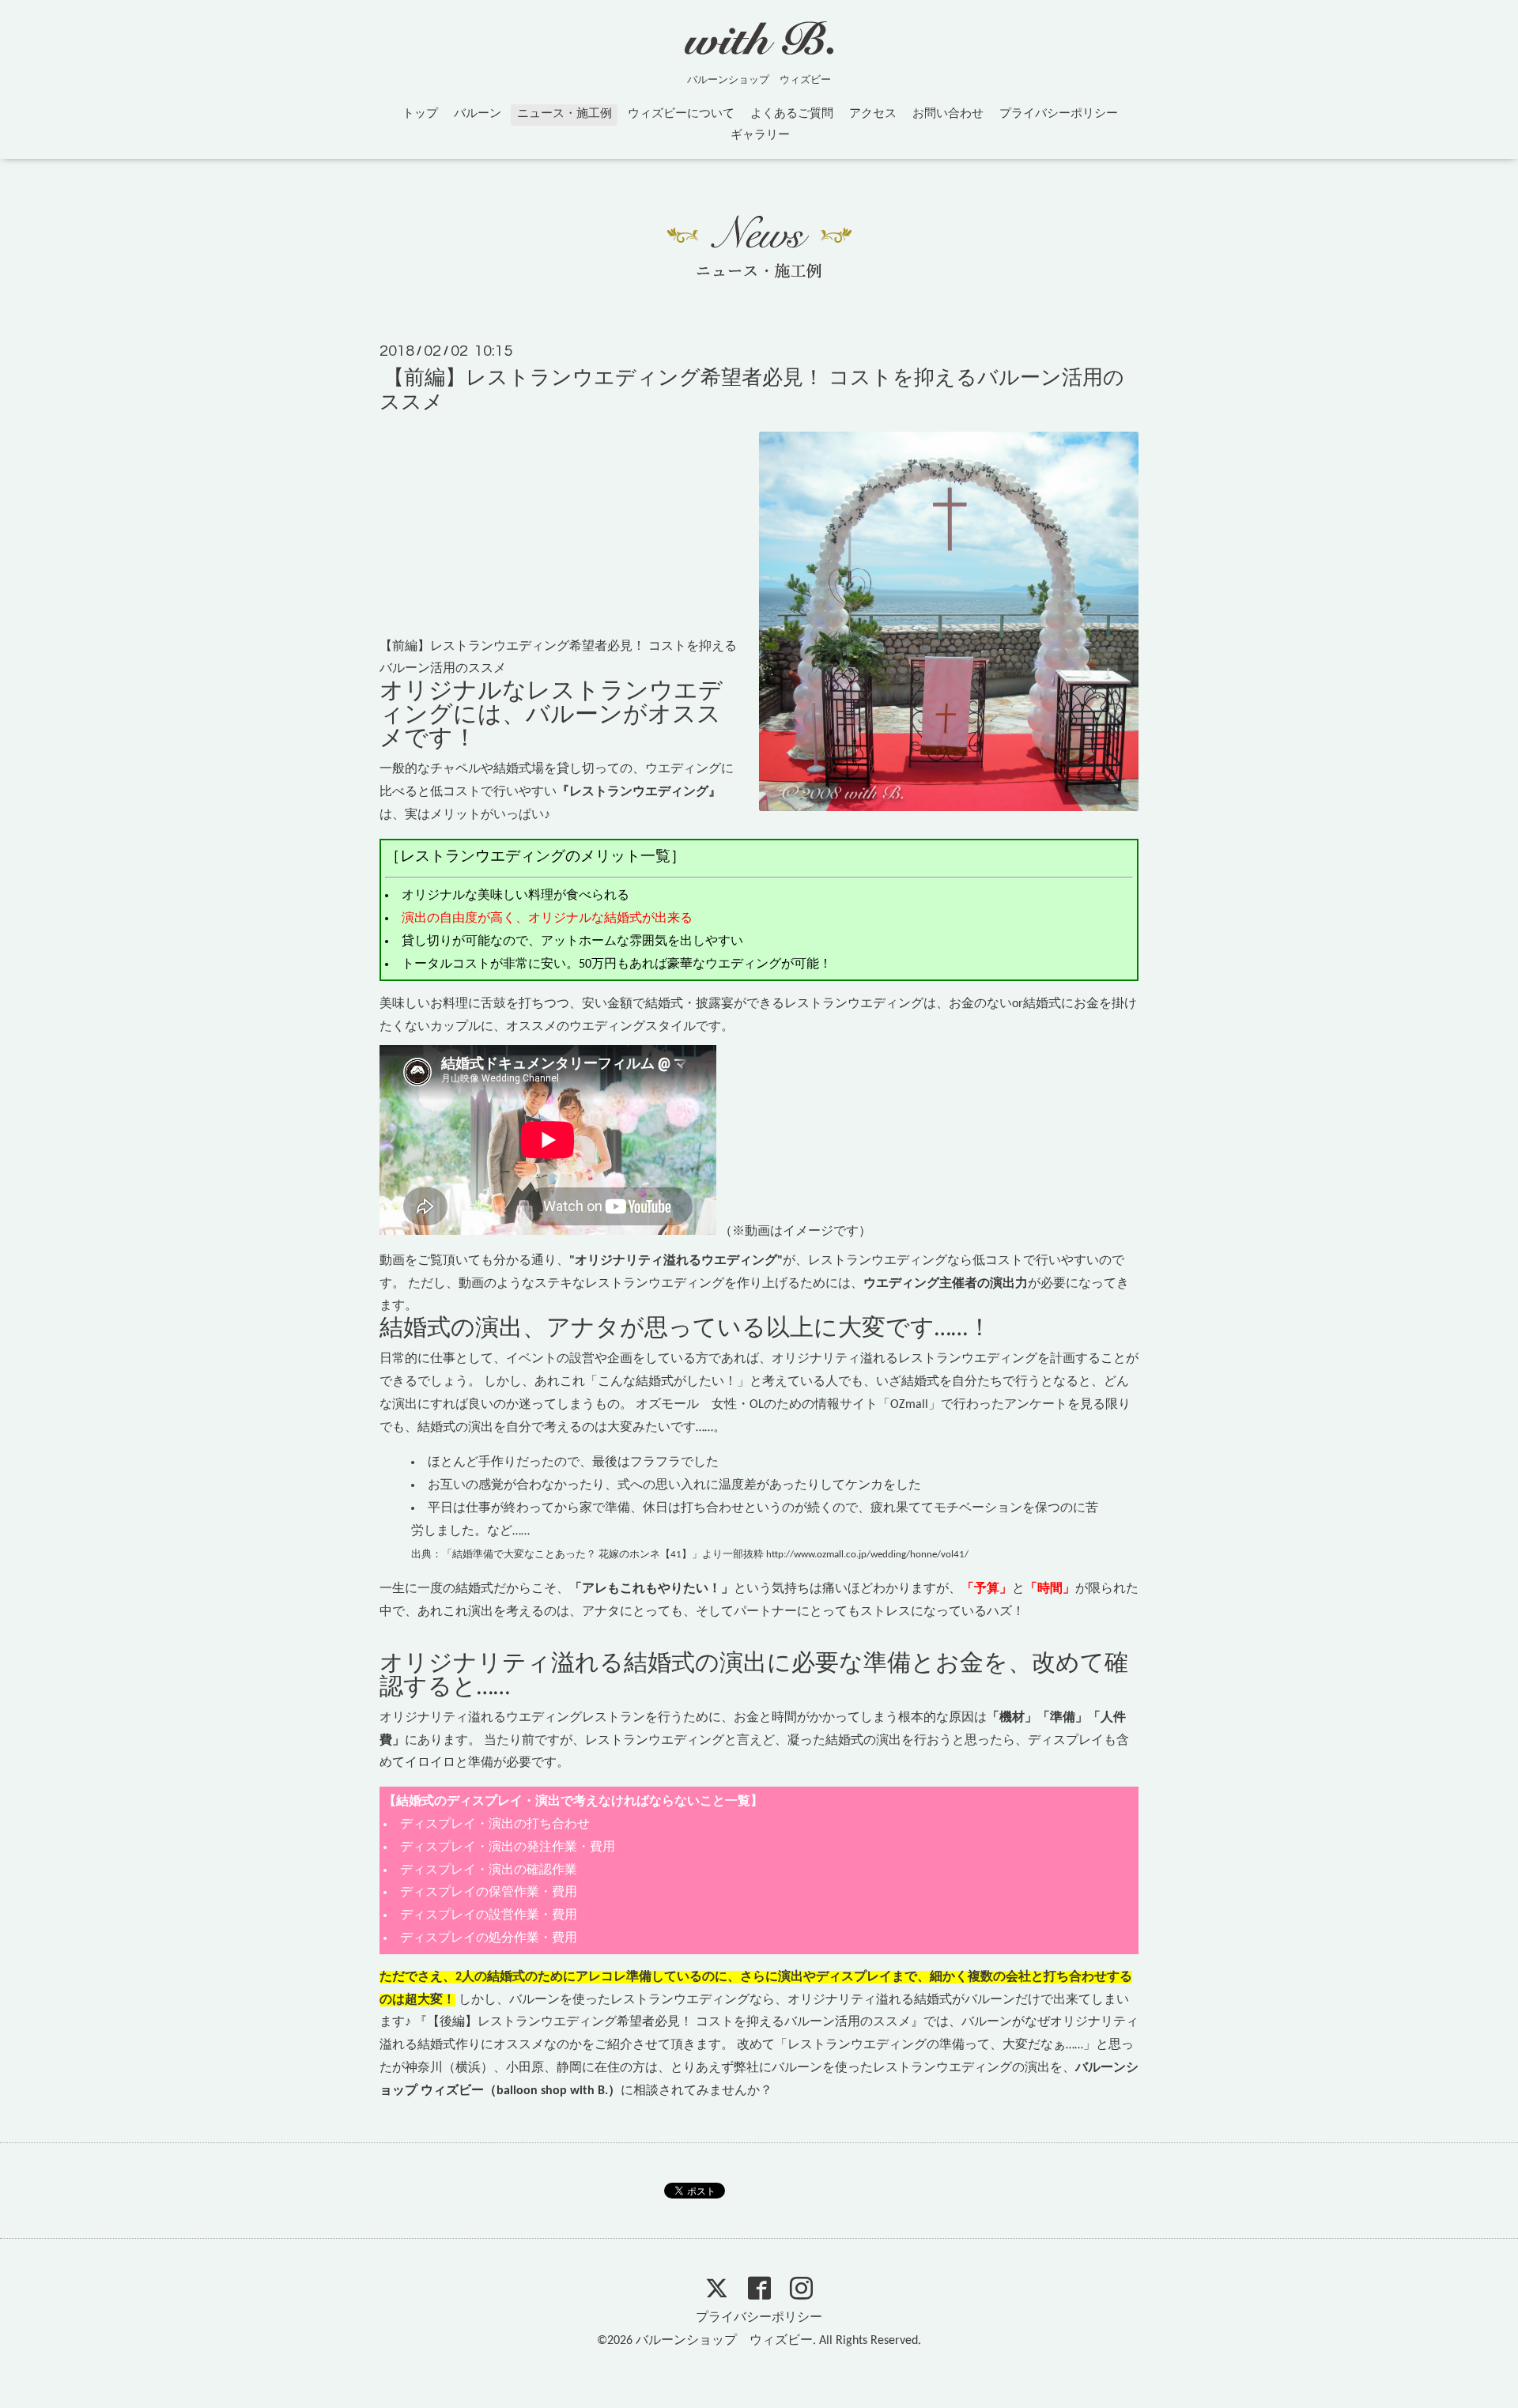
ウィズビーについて (681, 114)
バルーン (478, 114)
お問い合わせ (948, 114)
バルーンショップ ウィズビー (724, 2341)
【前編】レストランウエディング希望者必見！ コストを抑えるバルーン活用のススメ (752, 391)
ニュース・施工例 (565, 114)
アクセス (873, 114)
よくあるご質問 (792, 114)
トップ (420, 114)
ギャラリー (760, 136)
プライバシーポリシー (1059, 114)
